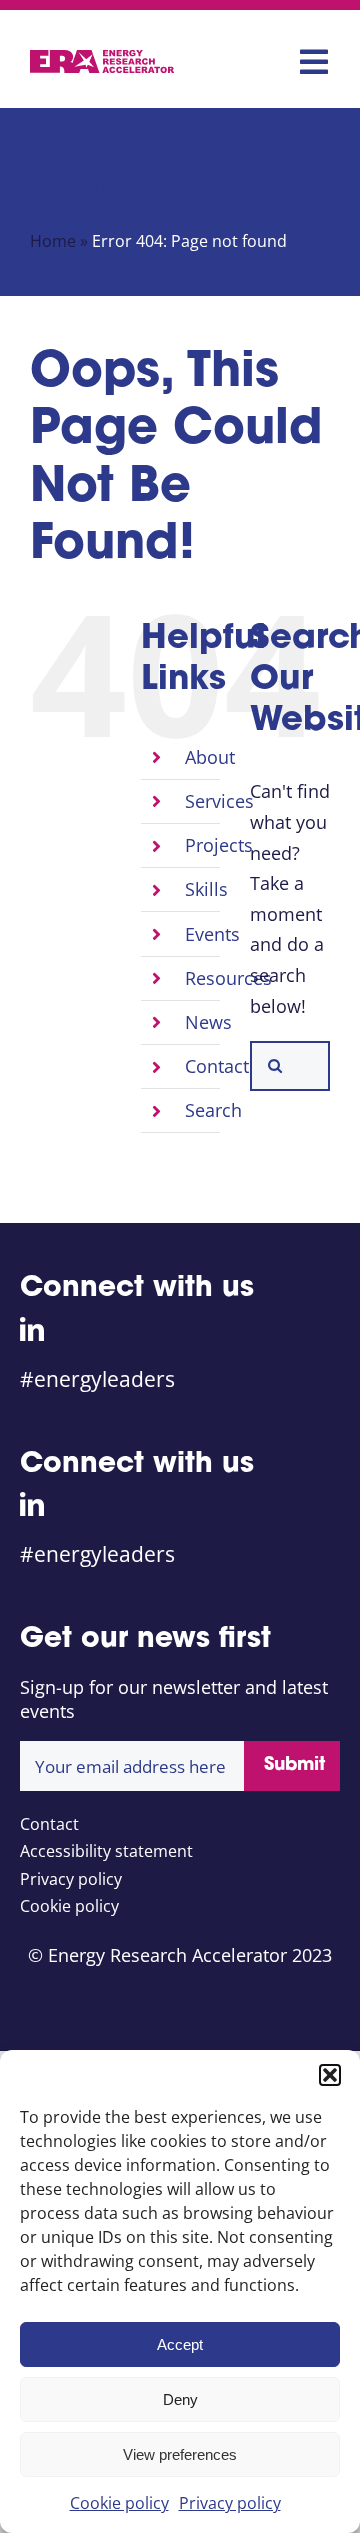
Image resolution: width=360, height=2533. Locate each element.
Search (213, 1110)
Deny (180, 2399)
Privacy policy (230, 2503)
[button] (330, 2075)
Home (53, 241)
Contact (217, 1066)
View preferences (180, 2454)
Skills (206, 889)
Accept (180, 2344)
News (208, 1022)
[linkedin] (32, 1329)
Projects (219, 845)
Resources (228, 978)
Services (219, 801)
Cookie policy (119, 2503)
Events (212, 934)
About (210, 757)
